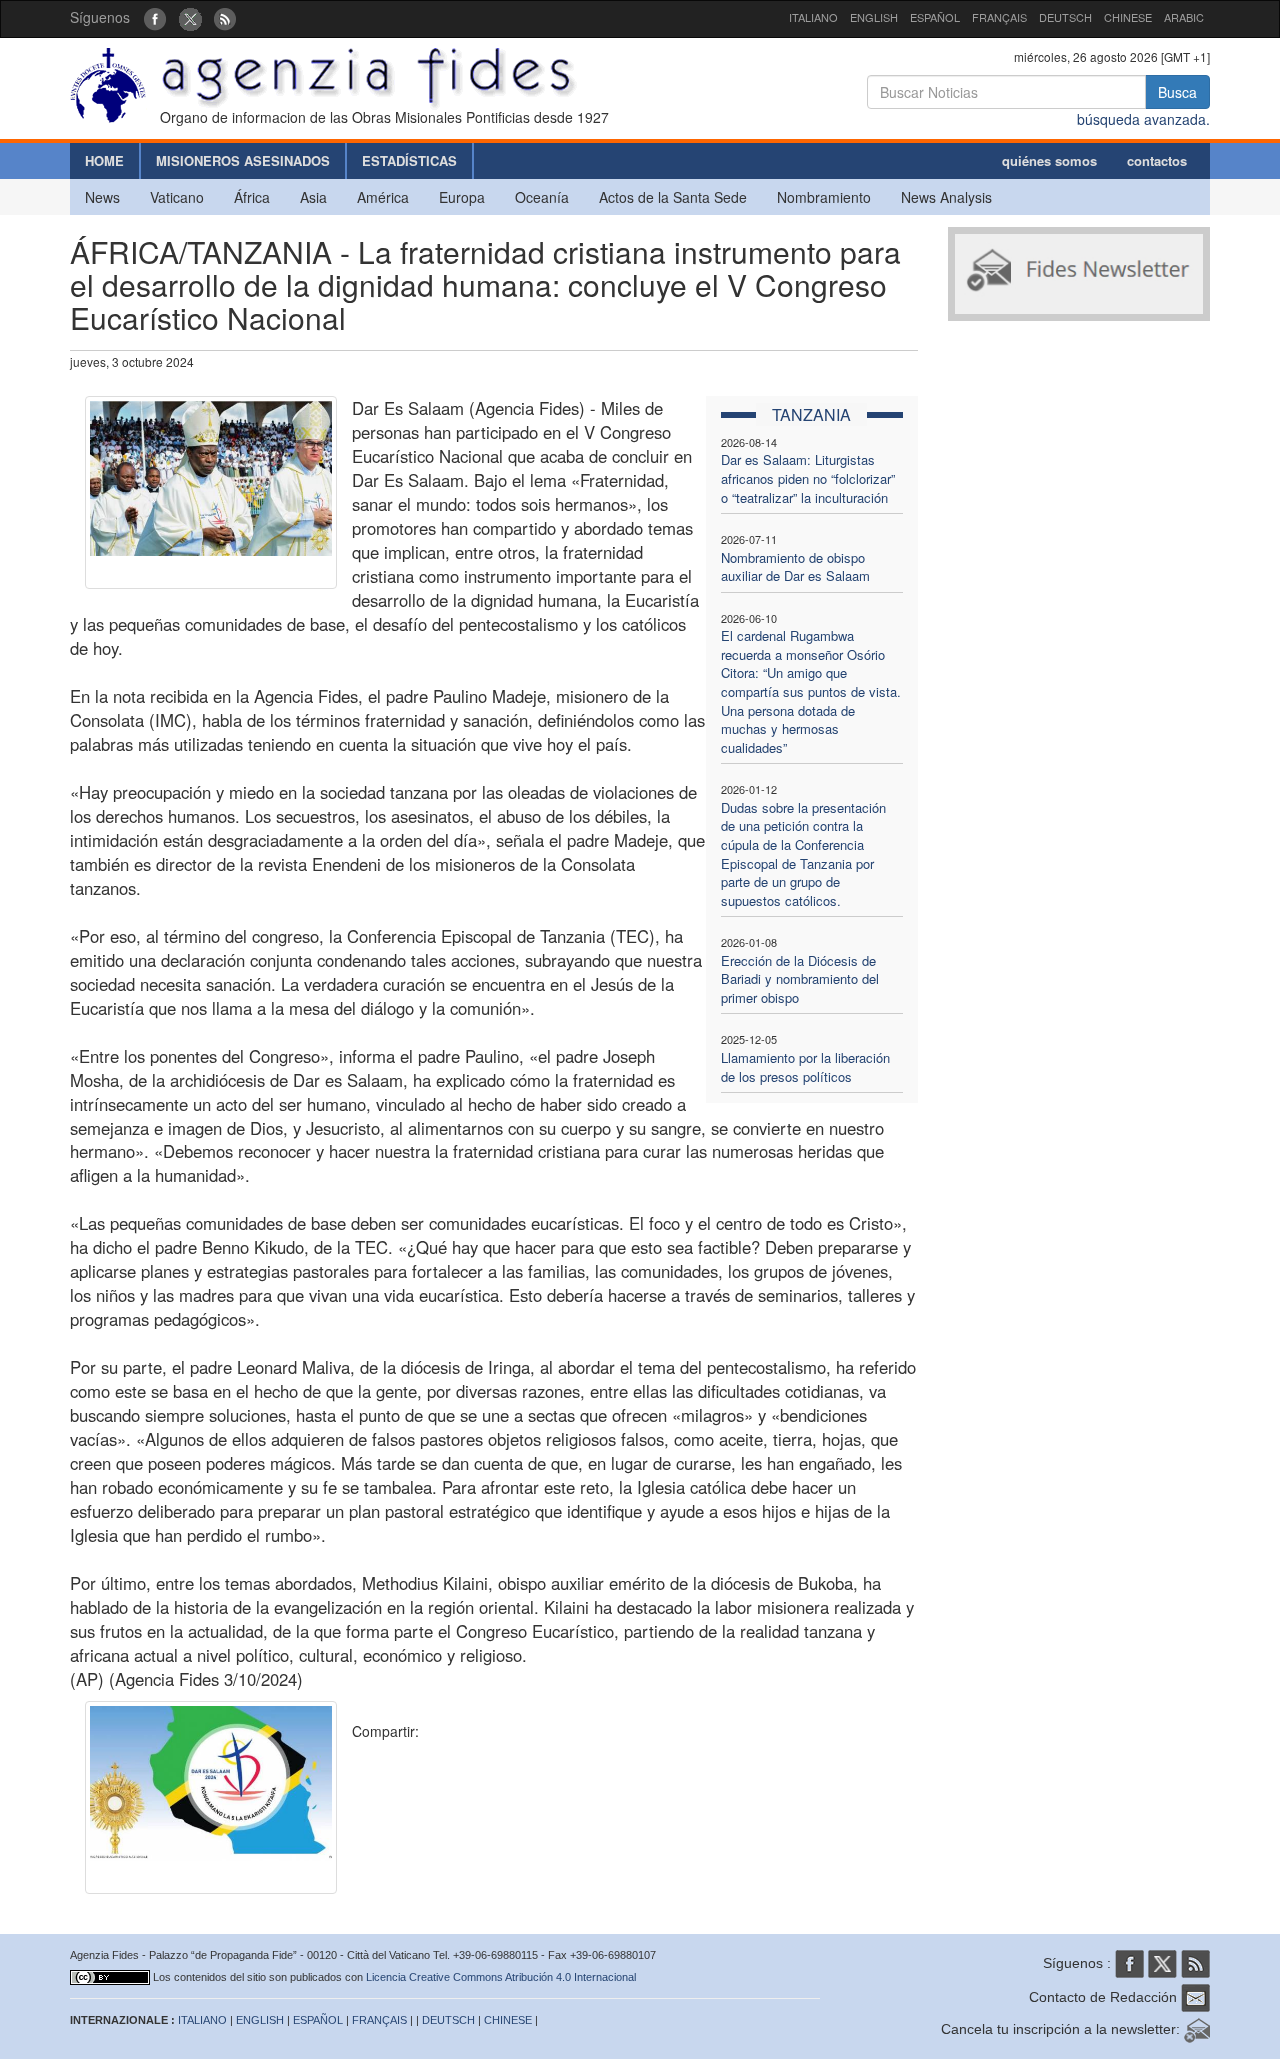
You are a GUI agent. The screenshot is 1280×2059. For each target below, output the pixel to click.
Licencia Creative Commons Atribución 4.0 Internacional (501, 1977)
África (252, 197)
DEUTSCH (1065, 17)
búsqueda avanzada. (1143, 119)
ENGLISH (874, 17)
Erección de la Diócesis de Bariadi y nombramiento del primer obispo (800, 979)
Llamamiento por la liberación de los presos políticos (805, 1067)
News (102, 197)
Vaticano (177, 197)
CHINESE (1128, 17)
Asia (313, 197)
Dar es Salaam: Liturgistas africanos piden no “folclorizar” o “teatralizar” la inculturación (808, 478)
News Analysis (946, 197)
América (383, 197)
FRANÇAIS (999, 17)
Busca (1177, 92)
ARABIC (1184, 17)
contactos (1157, 160)
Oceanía (542, 197)
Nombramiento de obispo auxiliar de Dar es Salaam (795, 567)
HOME (104, 160)
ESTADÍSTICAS (409, 160)
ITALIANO (813, 17)
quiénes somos (1049, 160)
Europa (462, 197)
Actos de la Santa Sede (673, 197)
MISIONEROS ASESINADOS (243, 160)
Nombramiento (824, 197)
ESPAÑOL (935, 17)
